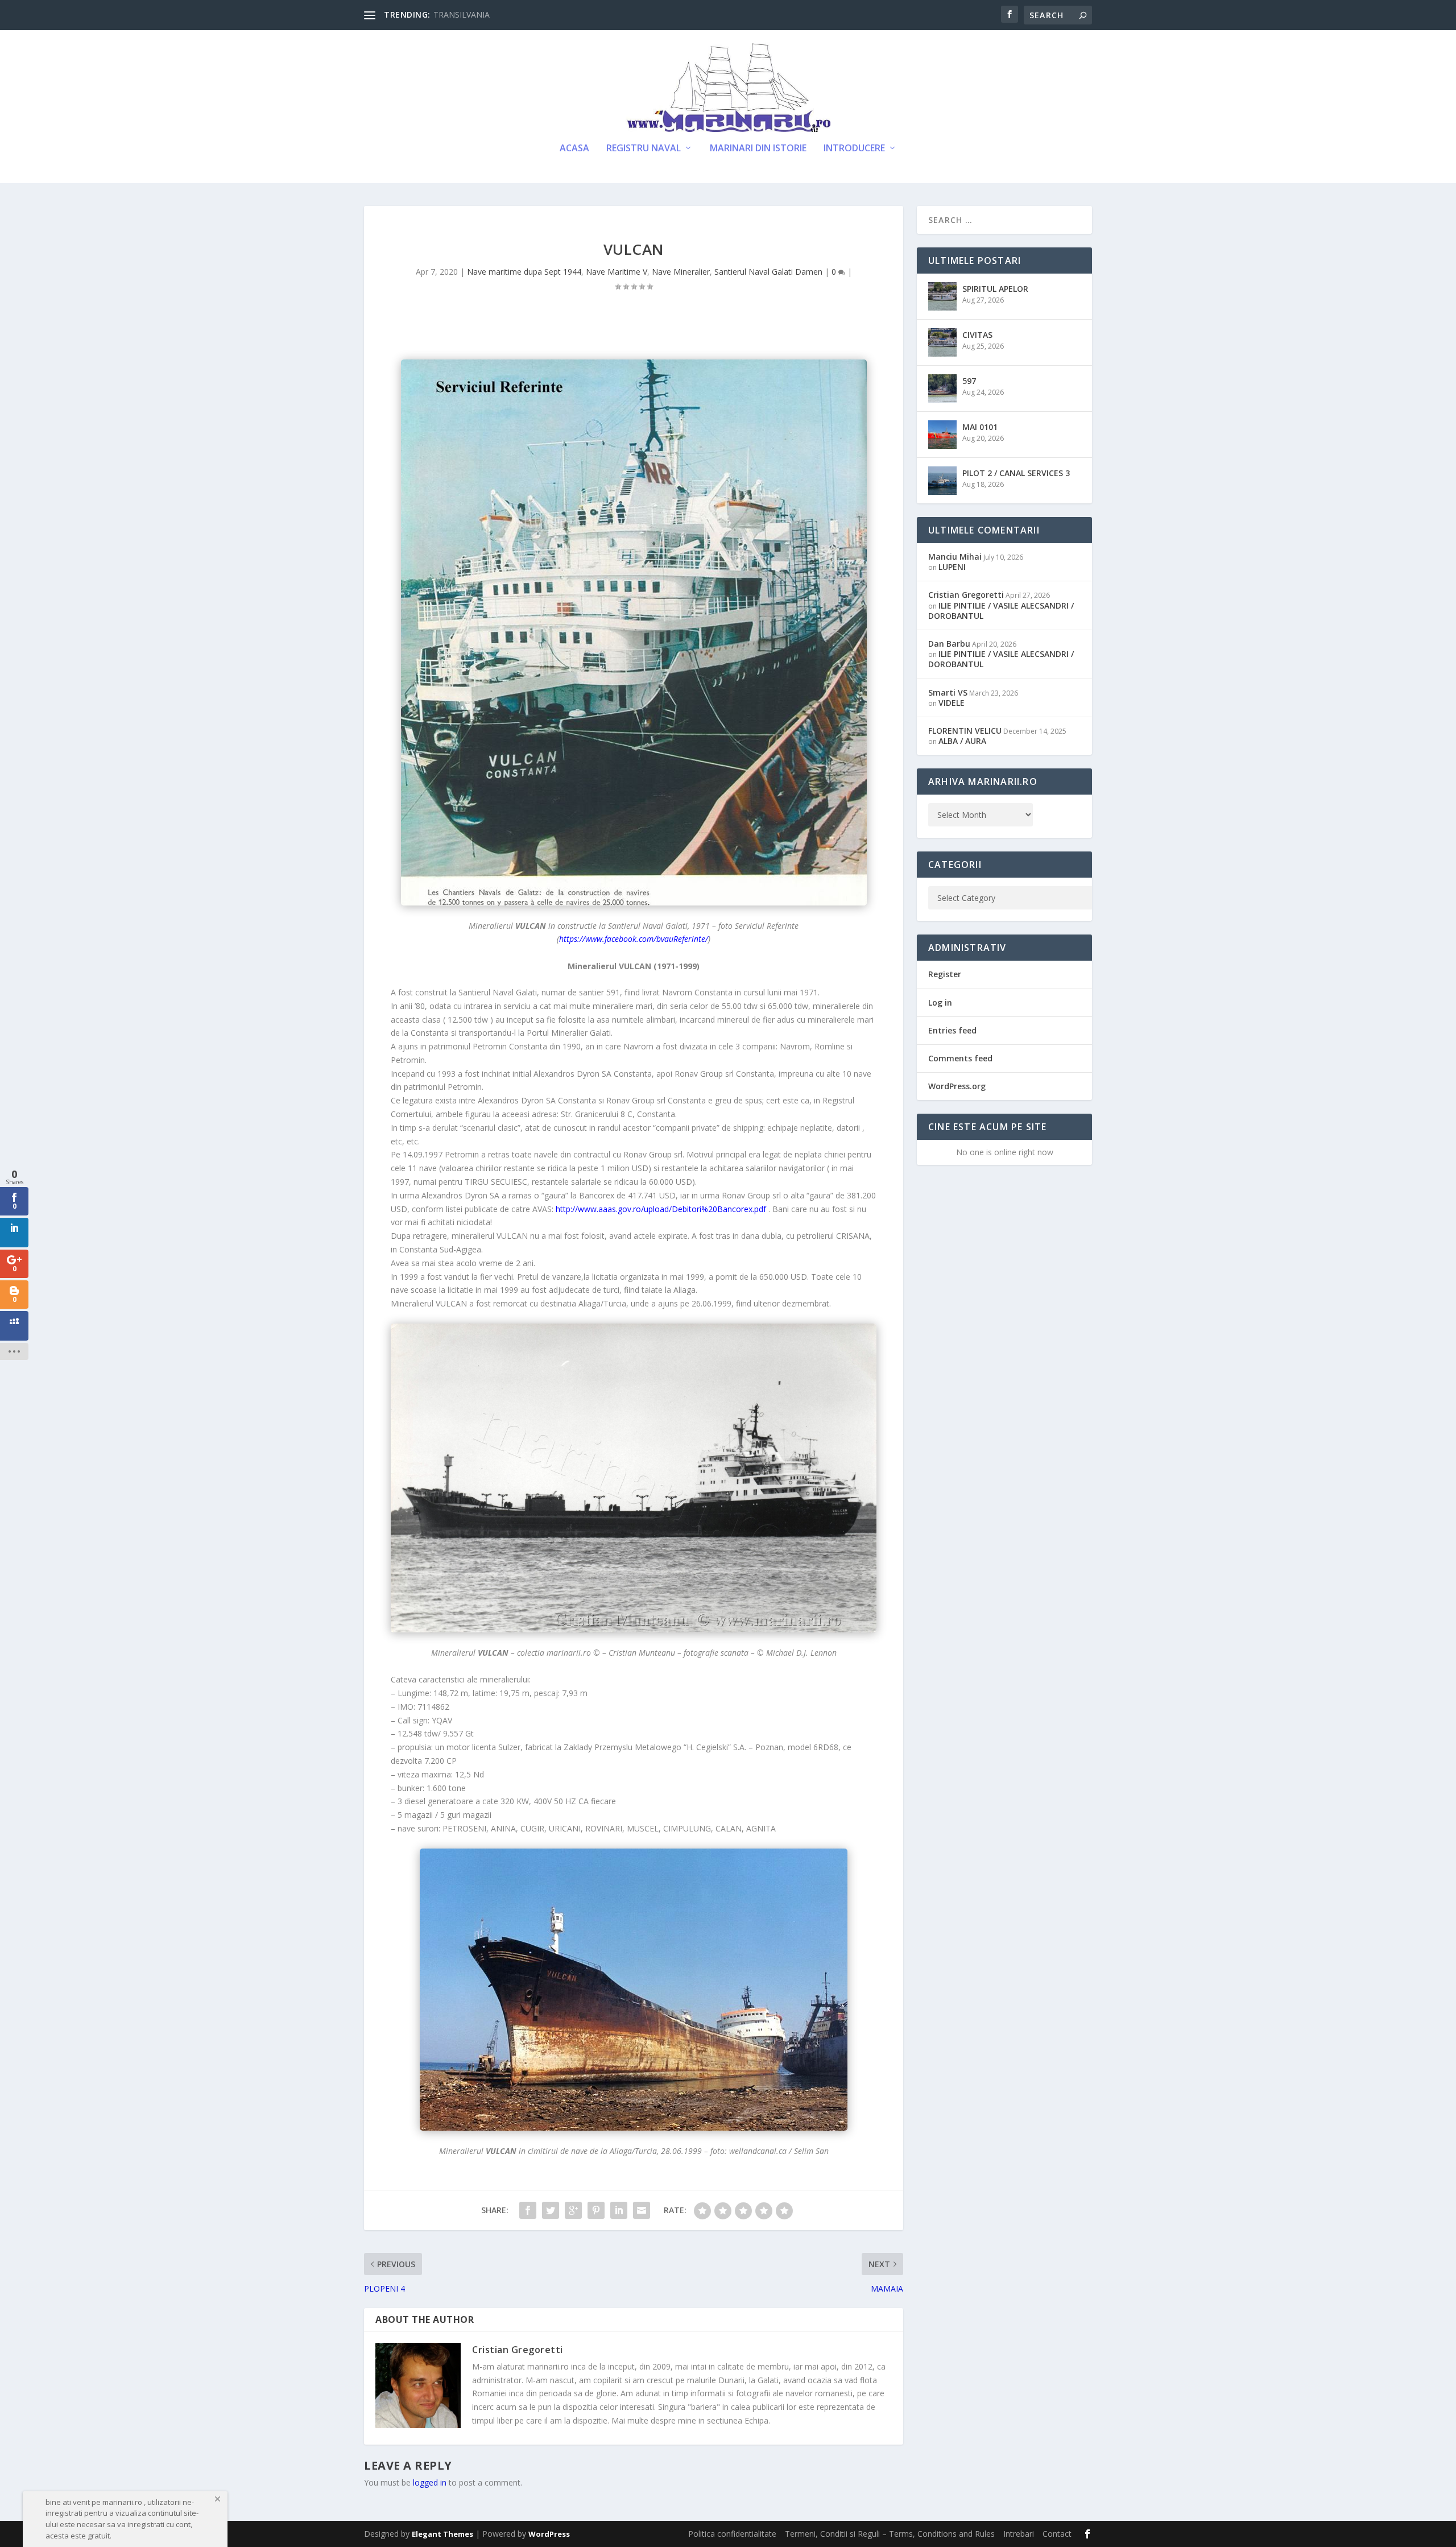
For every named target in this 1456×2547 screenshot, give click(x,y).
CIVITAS (977, 335)
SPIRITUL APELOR (995, 289)
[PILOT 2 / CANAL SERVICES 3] (942, 481)
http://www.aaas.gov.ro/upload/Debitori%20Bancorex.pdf (661, 1209)
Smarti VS (948, 692)
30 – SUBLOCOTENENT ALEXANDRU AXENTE (518, 15)
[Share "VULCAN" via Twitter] (551, 2210)
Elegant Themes (442, 2534)
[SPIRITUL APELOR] (942, 296)
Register (945, 974)
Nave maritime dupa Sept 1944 (524, 272)
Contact (1057, 2534)
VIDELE (952, 703)
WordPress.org (957, 1086)
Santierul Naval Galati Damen (768, 272)
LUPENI (952, 567)
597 (969, 381)
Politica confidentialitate (732, 2534)
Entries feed (952, 1030)
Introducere (854, 149)
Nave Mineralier (681, 272)
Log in (940, 1002)
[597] (942, 388)
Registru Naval (644, 149)
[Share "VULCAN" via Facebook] (528, 2210)
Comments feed (960, 1058)
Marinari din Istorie (758, 149)
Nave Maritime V (617, 272)
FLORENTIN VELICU (965, 731)
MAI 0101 (980, 427)
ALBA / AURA (962, 741)
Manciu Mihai (955, 557)
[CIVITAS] (942, 342)
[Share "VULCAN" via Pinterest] (596, 2210)
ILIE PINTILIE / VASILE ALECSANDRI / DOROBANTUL (1001, 611)
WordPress (549, 2534)
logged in (430, 2482)
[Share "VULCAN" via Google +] (573, 2210)
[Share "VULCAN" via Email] (642, 2210)
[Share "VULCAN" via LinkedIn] (619, 2210)
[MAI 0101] (942, 435)
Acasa (574, 149)
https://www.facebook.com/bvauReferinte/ (634, 939)
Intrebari (1019, 2534)
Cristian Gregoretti (518, 2350)
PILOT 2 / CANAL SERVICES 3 (1016, 473)
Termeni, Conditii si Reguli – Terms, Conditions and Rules (890, 2534)
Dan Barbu (949, 644)
